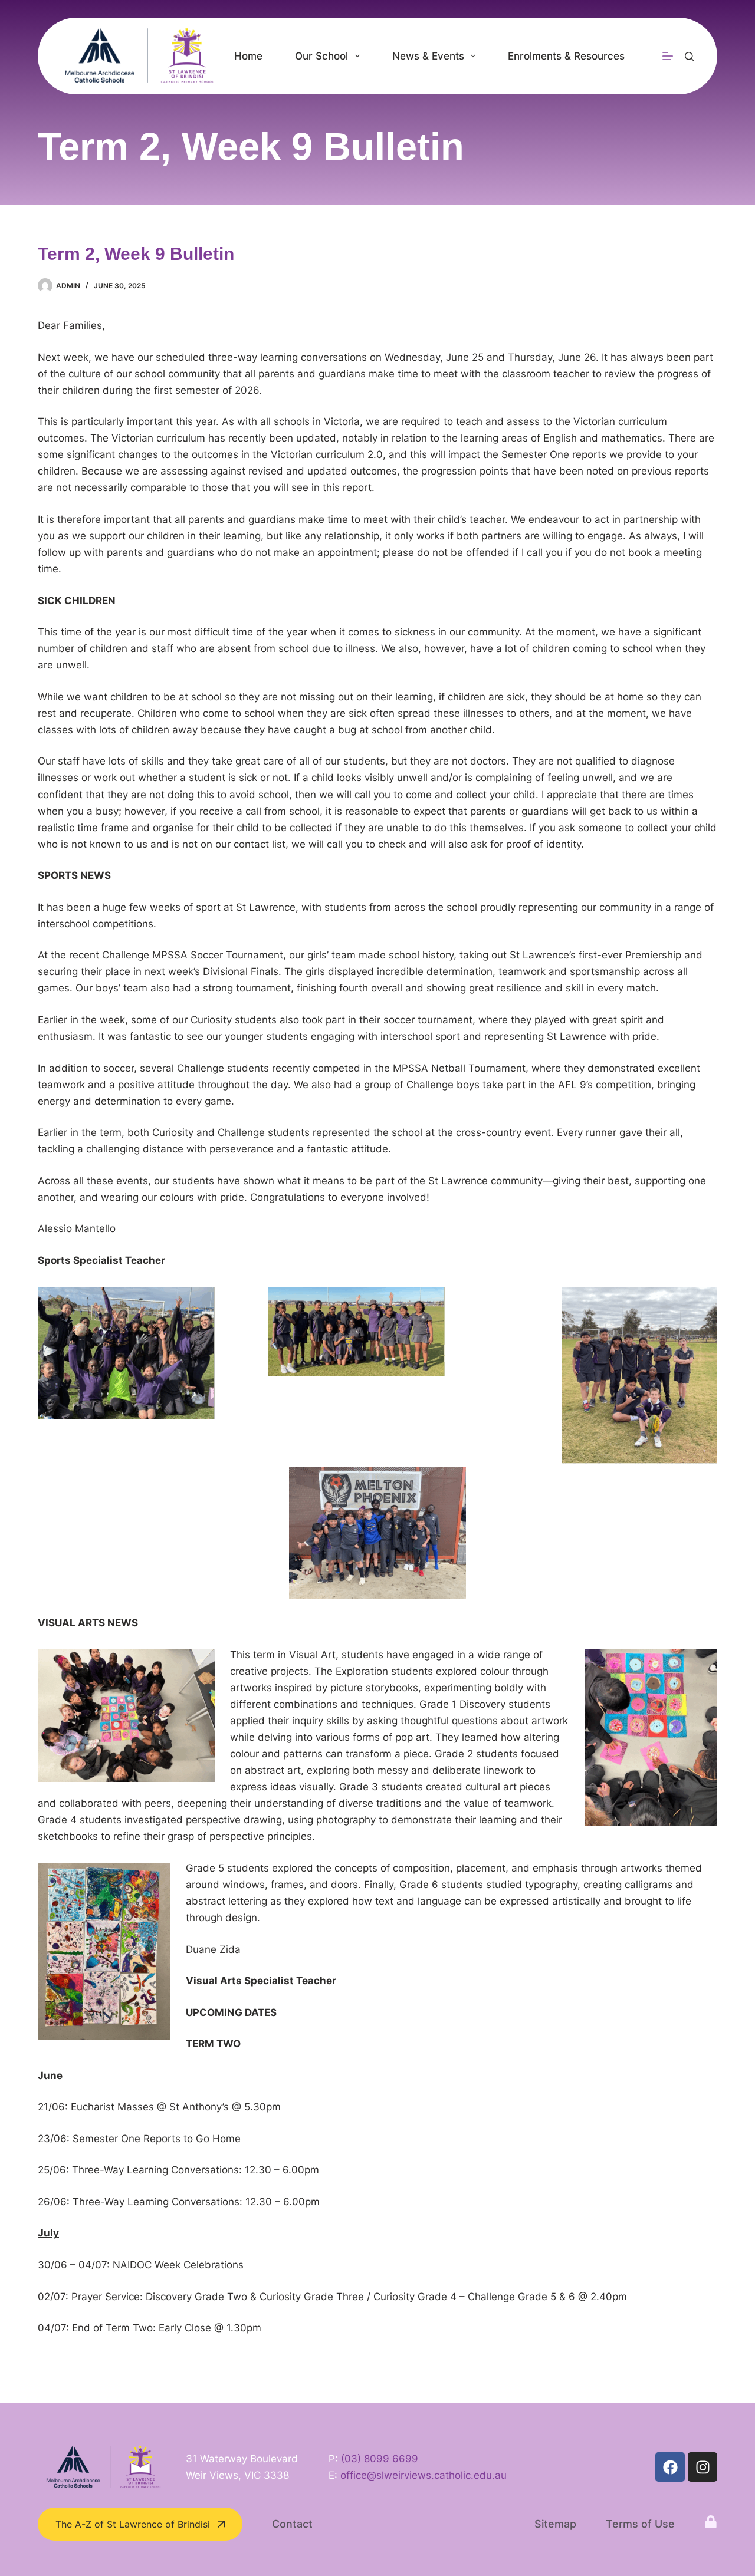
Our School (321, 56)
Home (248, 56)
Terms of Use (640, 2524)
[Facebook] (670, 2467)
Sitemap (555, 2524)
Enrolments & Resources (566, 56)
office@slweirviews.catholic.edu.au (424, 2475)
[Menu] (668, 56)
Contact (292, 2524)
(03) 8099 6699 (380, 2459)
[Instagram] (703, 2467)
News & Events (428, 56)
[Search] (689, 56)
